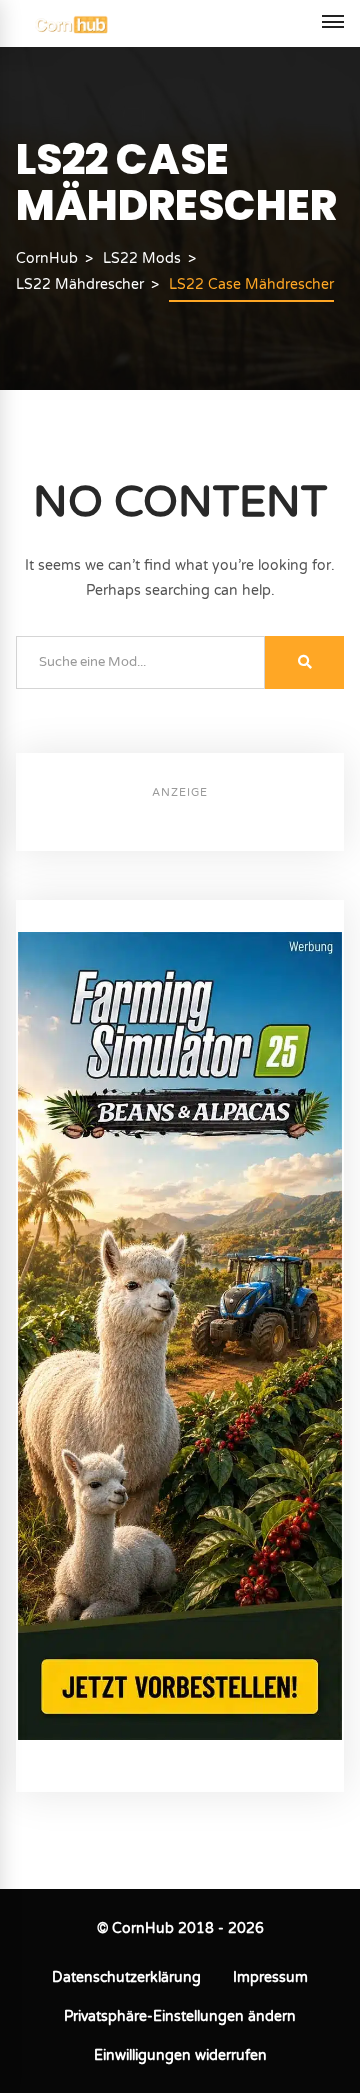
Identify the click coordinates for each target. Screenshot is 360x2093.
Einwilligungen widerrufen (180, 2055)
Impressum (270, 1977)
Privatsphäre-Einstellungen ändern (180, 2016)
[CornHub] (71, 23)
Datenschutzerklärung (126, 1977)
